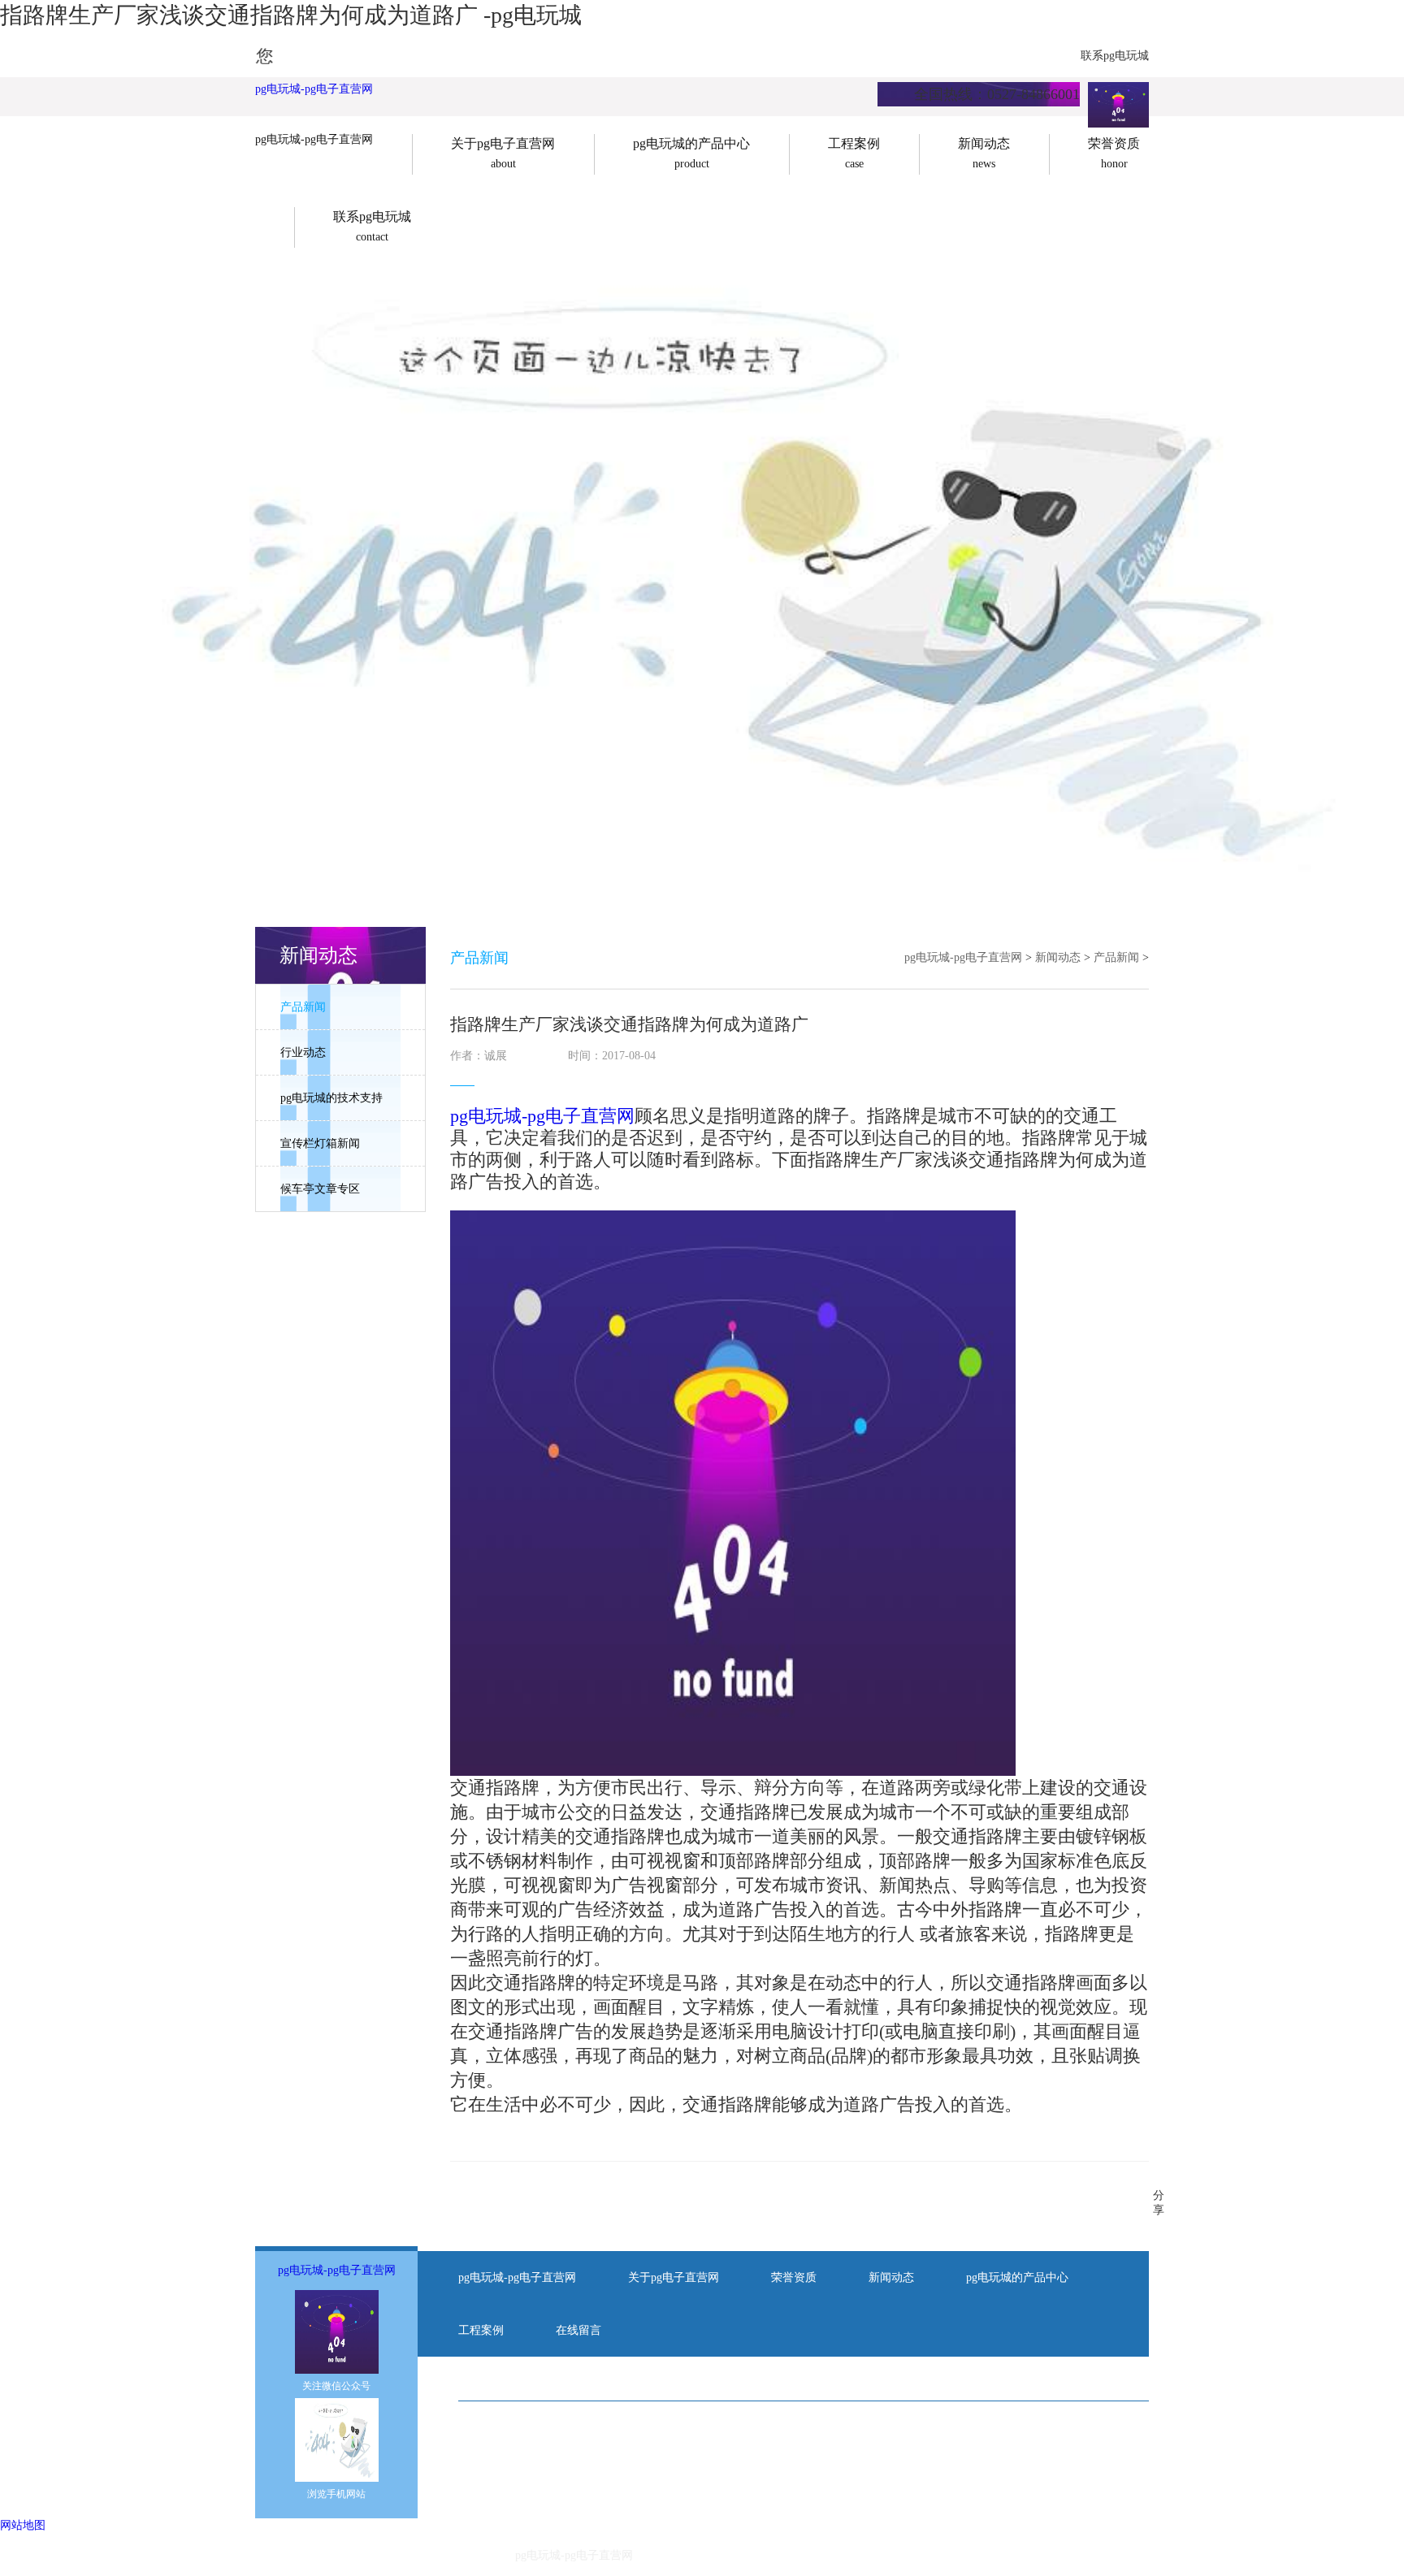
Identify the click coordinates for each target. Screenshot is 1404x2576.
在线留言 (578, 2330)
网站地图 (23, 2525)
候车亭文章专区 (320, 1189)
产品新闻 (303, 1007)
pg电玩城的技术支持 (331, 1098)
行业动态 (303, 1052)
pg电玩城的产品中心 (1017, 2277)
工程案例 (481, 2330)
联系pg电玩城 (1115, 56)
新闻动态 (1058, 957)
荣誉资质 (794, 2277)
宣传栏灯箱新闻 (320, 1143)
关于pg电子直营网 (674, 2277)
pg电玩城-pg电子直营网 (314, 89)
